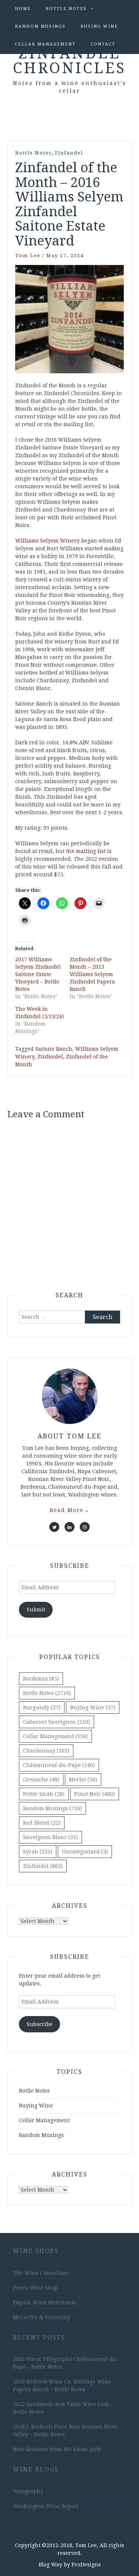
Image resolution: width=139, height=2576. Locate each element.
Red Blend (42, 1823)
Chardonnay (46, 1751)
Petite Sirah (44, 1794)
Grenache (41, 1780)
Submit (36, 1610)
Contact (103, 44)
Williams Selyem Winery (47, 541)
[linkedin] (69, 1527)
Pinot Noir (95, 1794)
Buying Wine (99, 26)
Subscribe (40, 2024)
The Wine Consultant (41, 2273)
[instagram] (85, 1527)
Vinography (28, 2491)
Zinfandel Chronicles (69, 61)
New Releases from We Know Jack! (57, 2449)
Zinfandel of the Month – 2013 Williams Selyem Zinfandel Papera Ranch (92, 974)
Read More (70, 1510)
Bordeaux (41, 1679)
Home (23, 9)
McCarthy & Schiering (42, 2317)
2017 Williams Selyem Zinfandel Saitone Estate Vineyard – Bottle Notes (38, 974)
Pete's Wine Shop (35, 2288)
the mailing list (86, 851)
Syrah (38, 1852)
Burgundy (42, 1707)
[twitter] (54, 1527)
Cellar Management (45, 44)
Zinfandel (69, 153)
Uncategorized (85, 1852)
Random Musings (40, 26)
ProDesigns (86, 2565)
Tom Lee (28, 256)
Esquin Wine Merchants (44, 2303)
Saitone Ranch (54, 1049)
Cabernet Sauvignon (57, 1722)
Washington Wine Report (46, 2506)
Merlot (83, 1780)
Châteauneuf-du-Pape (59, 1765)
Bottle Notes (66, 9)
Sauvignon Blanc (50, 1837)
